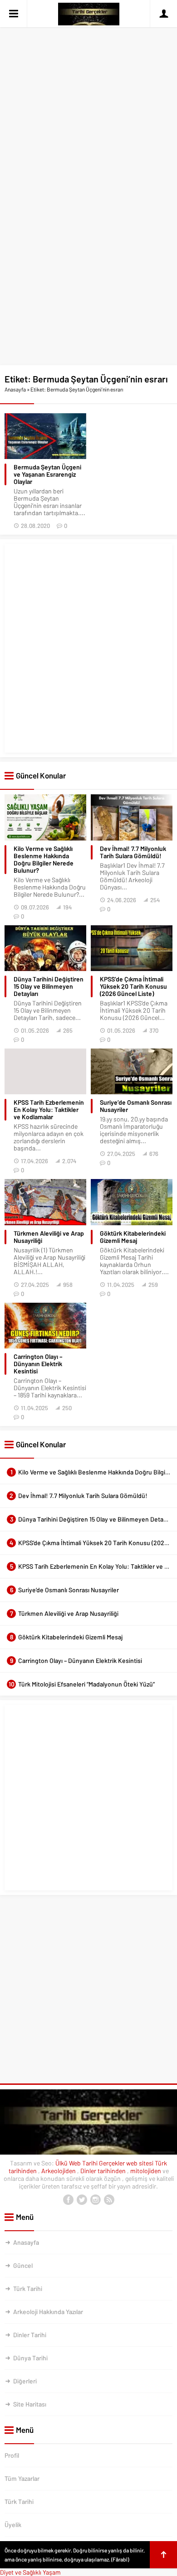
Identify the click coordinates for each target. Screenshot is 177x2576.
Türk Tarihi (28, 2288)
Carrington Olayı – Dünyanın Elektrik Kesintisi (38, 1364)
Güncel (23, 2265)
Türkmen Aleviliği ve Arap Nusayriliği (49, 1237)
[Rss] (109, 2200)
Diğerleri (25, 2381)
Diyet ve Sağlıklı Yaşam (30, 2572)
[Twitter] (82, 2200)
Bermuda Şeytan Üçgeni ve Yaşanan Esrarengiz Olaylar (47, 474)
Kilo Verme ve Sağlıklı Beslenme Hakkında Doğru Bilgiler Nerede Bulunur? (44, 860)
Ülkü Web (68, 2163)
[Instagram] (95, 2200)
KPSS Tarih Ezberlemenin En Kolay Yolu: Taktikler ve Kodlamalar (49, 1110)
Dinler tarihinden (104, 2171)
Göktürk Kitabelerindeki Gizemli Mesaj (133, 1237)
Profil (12, 2455)
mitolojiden (146, 2171)
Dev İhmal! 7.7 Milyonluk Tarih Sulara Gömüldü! (133, 852)
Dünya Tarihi (30, 2358)
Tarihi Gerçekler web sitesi (118, 2163)
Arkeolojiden (59, 2171)
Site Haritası (30, 2404)
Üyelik (13, 2525)
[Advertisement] (88, 92)
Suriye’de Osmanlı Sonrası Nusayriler (136, 1106)
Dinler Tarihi (30, 2335)
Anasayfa (15, 389)
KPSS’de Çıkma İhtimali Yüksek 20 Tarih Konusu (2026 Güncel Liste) (133, 986)
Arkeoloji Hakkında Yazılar (48, 2312)
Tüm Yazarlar (22, 2478)
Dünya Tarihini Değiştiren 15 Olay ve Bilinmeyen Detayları (49, 986)
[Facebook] (68, 2200)
